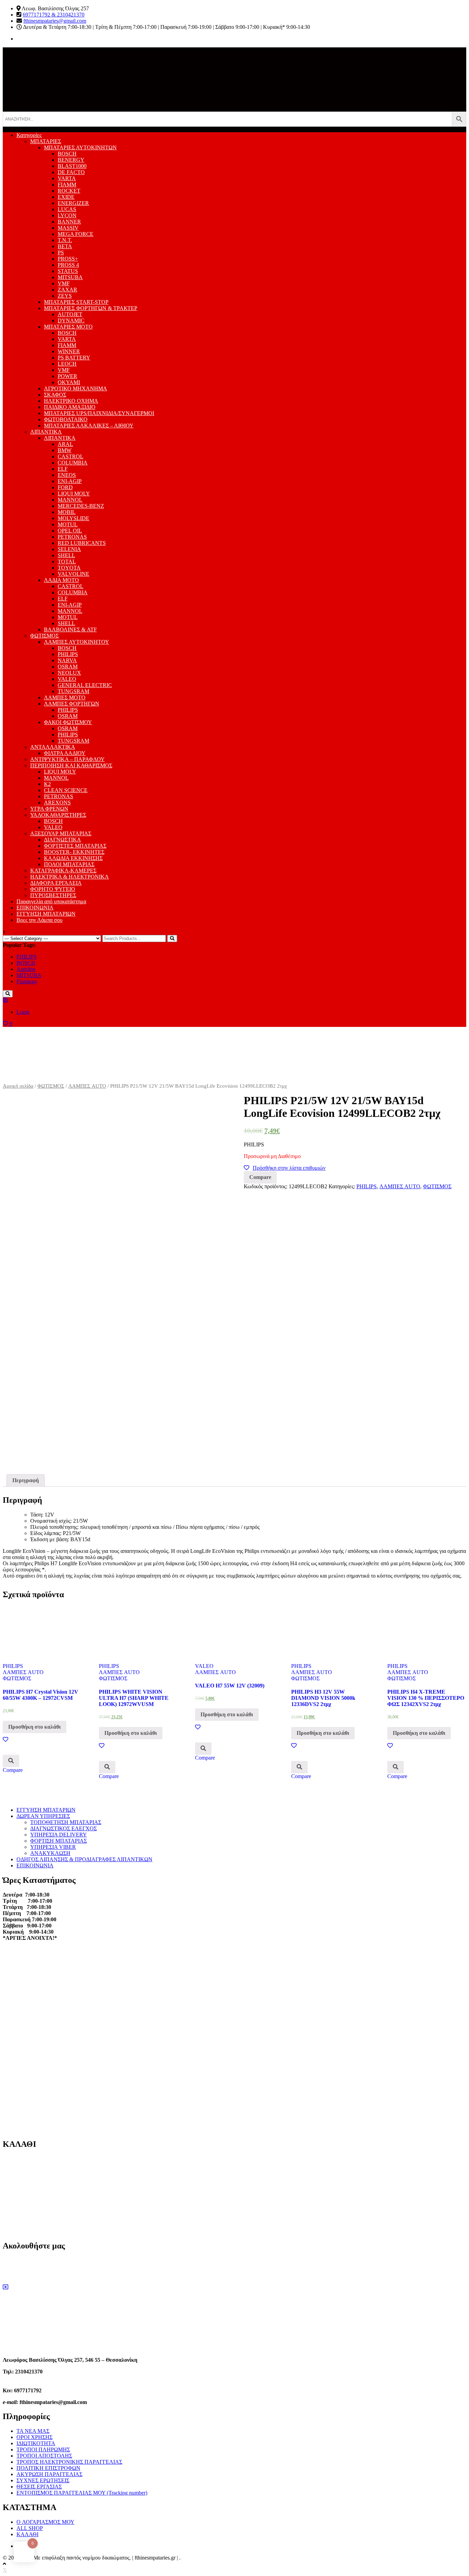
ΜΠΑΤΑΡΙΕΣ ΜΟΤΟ (68, 327)
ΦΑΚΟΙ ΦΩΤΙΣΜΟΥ (68, 722)
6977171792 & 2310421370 (54, 15)
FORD (65, 487)
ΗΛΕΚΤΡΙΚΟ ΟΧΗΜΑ (71, 401)
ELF (63, 469)
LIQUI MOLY (74, 494)
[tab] (26, 1480)
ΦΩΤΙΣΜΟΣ (44, 636)
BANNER (69, 222)
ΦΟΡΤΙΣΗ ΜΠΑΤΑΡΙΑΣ (59, 1841)
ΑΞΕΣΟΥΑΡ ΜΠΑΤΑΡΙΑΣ (61, 833)
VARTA (67, 178)
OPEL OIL (70, 531)
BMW (65, 450)
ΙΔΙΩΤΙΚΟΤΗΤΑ (36, 2443)
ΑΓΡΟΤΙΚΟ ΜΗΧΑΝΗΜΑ (76, 388)
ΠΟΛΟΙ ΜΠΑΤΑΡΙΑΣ (69, 864)
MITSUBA (70, 277)
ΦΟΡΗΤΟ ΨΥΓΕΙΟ (53, 889)
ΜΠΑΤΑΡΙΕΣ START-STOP (76, 302)
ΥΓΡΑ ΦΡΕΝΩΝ (49, 809)
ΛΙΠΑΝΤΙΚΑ (46, 432)
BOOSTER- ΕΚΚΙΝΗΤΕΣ (74, 852)
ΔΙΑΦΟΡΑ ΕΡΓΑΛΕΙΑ (56, 883)
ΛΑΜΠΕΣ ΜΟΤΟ (65, 697)
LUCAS (67, 209)
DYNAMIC (71, 320)
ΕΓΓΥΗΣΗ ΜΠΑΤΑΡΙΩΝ (46, 914)
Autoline (26, 969)
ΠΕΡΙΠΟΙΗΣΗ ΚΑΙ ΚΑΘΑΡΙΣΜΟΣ (71, 765)
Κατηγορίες (29, 135)
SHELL (66, 555)
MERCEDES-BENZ (81, 506)
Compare (260, 1177)
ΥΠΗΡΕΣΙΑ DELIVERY (59, 1835)
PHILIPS (68, 654)
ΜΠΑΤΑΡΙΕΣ (46, 141)
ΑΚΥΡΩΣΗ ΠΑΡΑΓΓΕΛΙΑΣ (49, 2474)
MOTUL (68, 524)
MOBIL (67, 512)
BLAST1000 (72, 166)
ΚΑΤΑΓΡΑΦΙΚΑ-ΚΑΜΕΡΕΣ (63, 871)
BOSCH (67, 154)
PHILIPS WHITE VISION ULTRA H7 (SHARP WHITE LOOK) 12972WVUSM (134, 1698)
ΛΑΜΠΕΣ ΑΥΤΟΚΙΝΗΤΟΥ (77, 642)
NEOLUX (69, 673)
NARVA (67, 660)
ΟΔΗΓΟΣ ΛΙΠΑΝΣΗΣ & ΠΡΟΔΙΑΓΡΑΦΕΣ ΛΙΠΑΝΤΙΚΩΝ (84, 1859)
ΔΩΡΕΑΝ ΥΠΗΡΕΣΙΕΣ (43, 1816)
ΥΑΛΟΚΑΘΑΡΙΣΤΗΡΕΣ (58, 815)
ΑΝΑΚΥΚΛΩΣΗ (50, 1853)
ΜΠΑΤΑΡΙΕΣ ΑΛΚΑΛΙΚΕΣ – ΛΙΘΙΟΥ (89, 426)
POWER (67, 376)
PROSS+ (68, 259)
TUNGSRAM (73, 691)
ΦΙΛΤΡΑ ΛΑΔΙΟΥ (65, 753)
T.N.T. (65, 240)
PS (61, 253)
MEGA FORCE (76, 234)
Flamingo (27, 981)
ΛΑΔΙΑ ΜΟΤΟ (61, 580)
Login (23, 1012)
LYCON (67, 215)
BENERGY (71, 160)
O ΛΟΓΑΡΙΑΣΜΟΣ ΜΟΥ (45, 2522)
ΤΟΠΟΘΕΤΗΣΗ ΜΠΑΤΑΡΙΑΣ (66, 1822)
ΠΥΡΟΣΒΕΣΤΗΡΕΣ (53, 895)
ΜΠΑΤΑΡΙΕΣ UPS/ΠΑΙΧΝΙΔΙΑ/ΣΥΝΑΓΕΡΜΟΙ (99, 413)
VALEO (67, 679)
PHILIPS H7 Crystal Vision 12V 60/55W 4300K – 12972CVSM (41, 1695)
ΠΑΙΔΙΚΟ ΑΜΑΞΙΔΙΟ (70, 407)
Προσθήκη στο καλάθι (35, 1727)
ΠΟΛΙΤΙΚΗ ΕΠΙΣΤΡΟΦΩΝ (48, 2468)
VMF (64, 283)
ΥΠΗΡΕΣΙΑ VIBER (53, 1847)
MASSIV (68, 228)
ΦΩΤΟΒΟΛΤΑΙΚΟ (66, 419)
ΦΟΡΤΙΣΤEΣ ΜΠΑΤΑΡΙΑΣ (75, 846)
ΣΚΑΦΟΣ (55, 395)
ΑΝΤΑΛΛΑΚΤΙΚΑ (53, 747)
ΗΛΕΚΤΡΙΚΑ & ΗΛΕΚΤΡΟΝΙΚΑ (70, 877)
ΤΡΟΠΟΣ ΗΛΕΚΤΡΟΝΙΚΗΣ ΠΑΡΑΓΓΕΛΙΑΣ (69, 2462)
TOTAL (67, 562)
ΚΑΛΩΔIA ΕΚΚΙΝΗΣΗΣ (73, 858)
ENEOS (67, 475)
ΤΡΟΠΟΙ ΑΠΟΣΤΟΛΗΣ (44, 2456)
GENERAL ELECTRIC (85, 685)
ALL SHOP (30, 2528)
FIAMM (67, 185)
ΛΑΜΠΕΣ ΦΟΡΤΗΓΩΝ (72, 704)
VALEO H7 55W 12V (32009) (230, 1686)
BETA (65, 246)
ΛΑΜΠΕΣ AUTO (87, 1086)
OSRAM (68, 667)
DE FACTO (71, 172)
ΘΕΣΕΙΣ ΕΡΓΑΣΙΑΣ (39, 2487)
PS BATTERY (74, 358)
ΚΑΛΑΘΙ (27, 2534)
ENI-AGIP (70, 481)
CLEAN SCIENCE (66, 790)
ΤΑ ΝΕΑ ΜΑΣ (33, 2431)
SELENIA (69, 549)
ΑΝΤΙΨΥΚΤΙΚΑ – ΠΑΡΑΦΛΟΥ (67, 759)
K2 (47, 784)
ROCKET (69, 191)
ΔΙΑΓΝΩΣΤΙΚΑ (62, 840)
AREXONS (57, 803)
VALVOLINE (73, 574)
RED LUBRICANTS (82, 543)
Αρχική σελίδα (18, 1086)
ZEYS (65, 296)
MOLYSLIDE (73, 518)
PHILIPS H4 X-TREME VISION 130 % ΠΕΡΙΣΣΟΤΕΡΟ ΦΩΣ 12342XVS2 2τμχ (426, 1698)
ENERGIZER (73, 203)
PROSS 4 (68, 265)
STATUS (68, 271)
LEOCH (67, 364)
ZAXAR (67, 290)
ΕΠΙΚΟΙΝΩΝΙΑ (35, 908)
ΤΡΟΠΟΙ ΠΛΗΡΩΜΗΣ (43, 2449)
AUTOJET (70, 314)
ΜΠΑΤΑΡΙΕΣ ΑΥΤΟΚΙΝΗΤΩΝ (80, 147)
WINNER (69, 351)
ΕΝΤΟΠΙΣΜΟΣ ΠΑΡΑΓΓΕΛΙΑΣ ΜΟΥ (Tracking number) (82, 2493)
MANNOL (70, 500)
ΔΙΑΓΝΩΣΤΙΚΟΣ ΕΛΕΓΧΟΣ (64, 1828)
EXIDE (66, 197)
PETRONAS (72, 537)
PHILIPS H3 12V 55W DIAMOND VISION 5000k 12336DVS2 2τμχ (323, 1698)
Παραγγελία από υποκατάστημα (51, 901)
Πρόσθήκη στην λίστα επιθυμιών (289, 1168)
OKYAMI (69, 382)
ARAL (65, 444)
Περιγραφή (26, 1480)
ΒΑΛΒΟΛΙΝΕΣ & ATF (70, 629)
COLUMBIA (73, 463)
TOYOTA (69, 568)
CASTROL (71, 456)
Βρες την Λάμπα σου (39, 920)
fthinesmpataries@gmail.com (55, 21)
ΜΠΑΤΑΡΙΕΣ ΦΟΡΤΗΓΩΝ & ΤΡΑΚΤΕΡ (91, 308)
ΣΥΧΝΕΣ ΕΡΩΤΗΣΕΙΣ (43, 2480)
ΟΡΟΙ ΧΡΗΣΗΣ (35, 2437)
